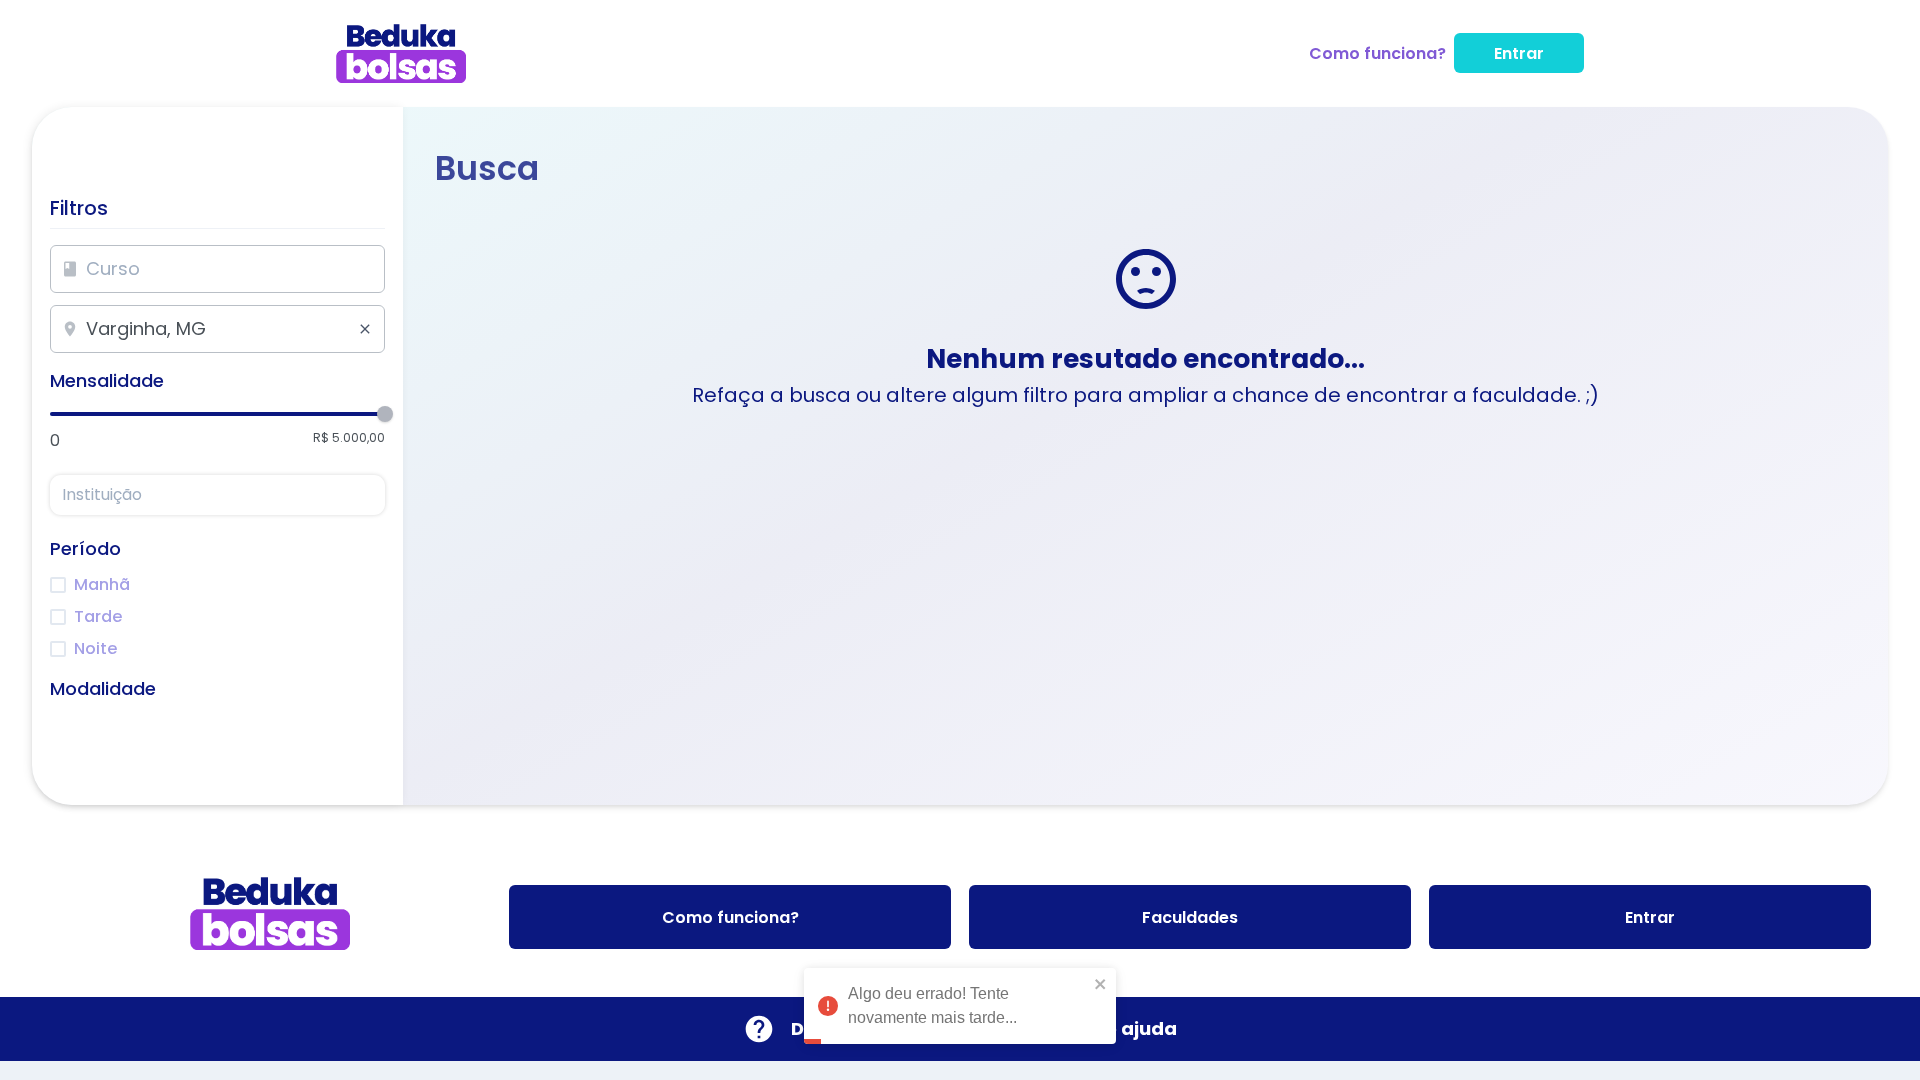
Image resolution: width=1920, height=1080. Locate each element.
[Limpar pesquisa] (365, 329)
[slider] (385, 414)
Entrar (1519, 53)
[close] (1101, 965)
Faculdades (1190, 917)
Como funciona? (1377, 53)
